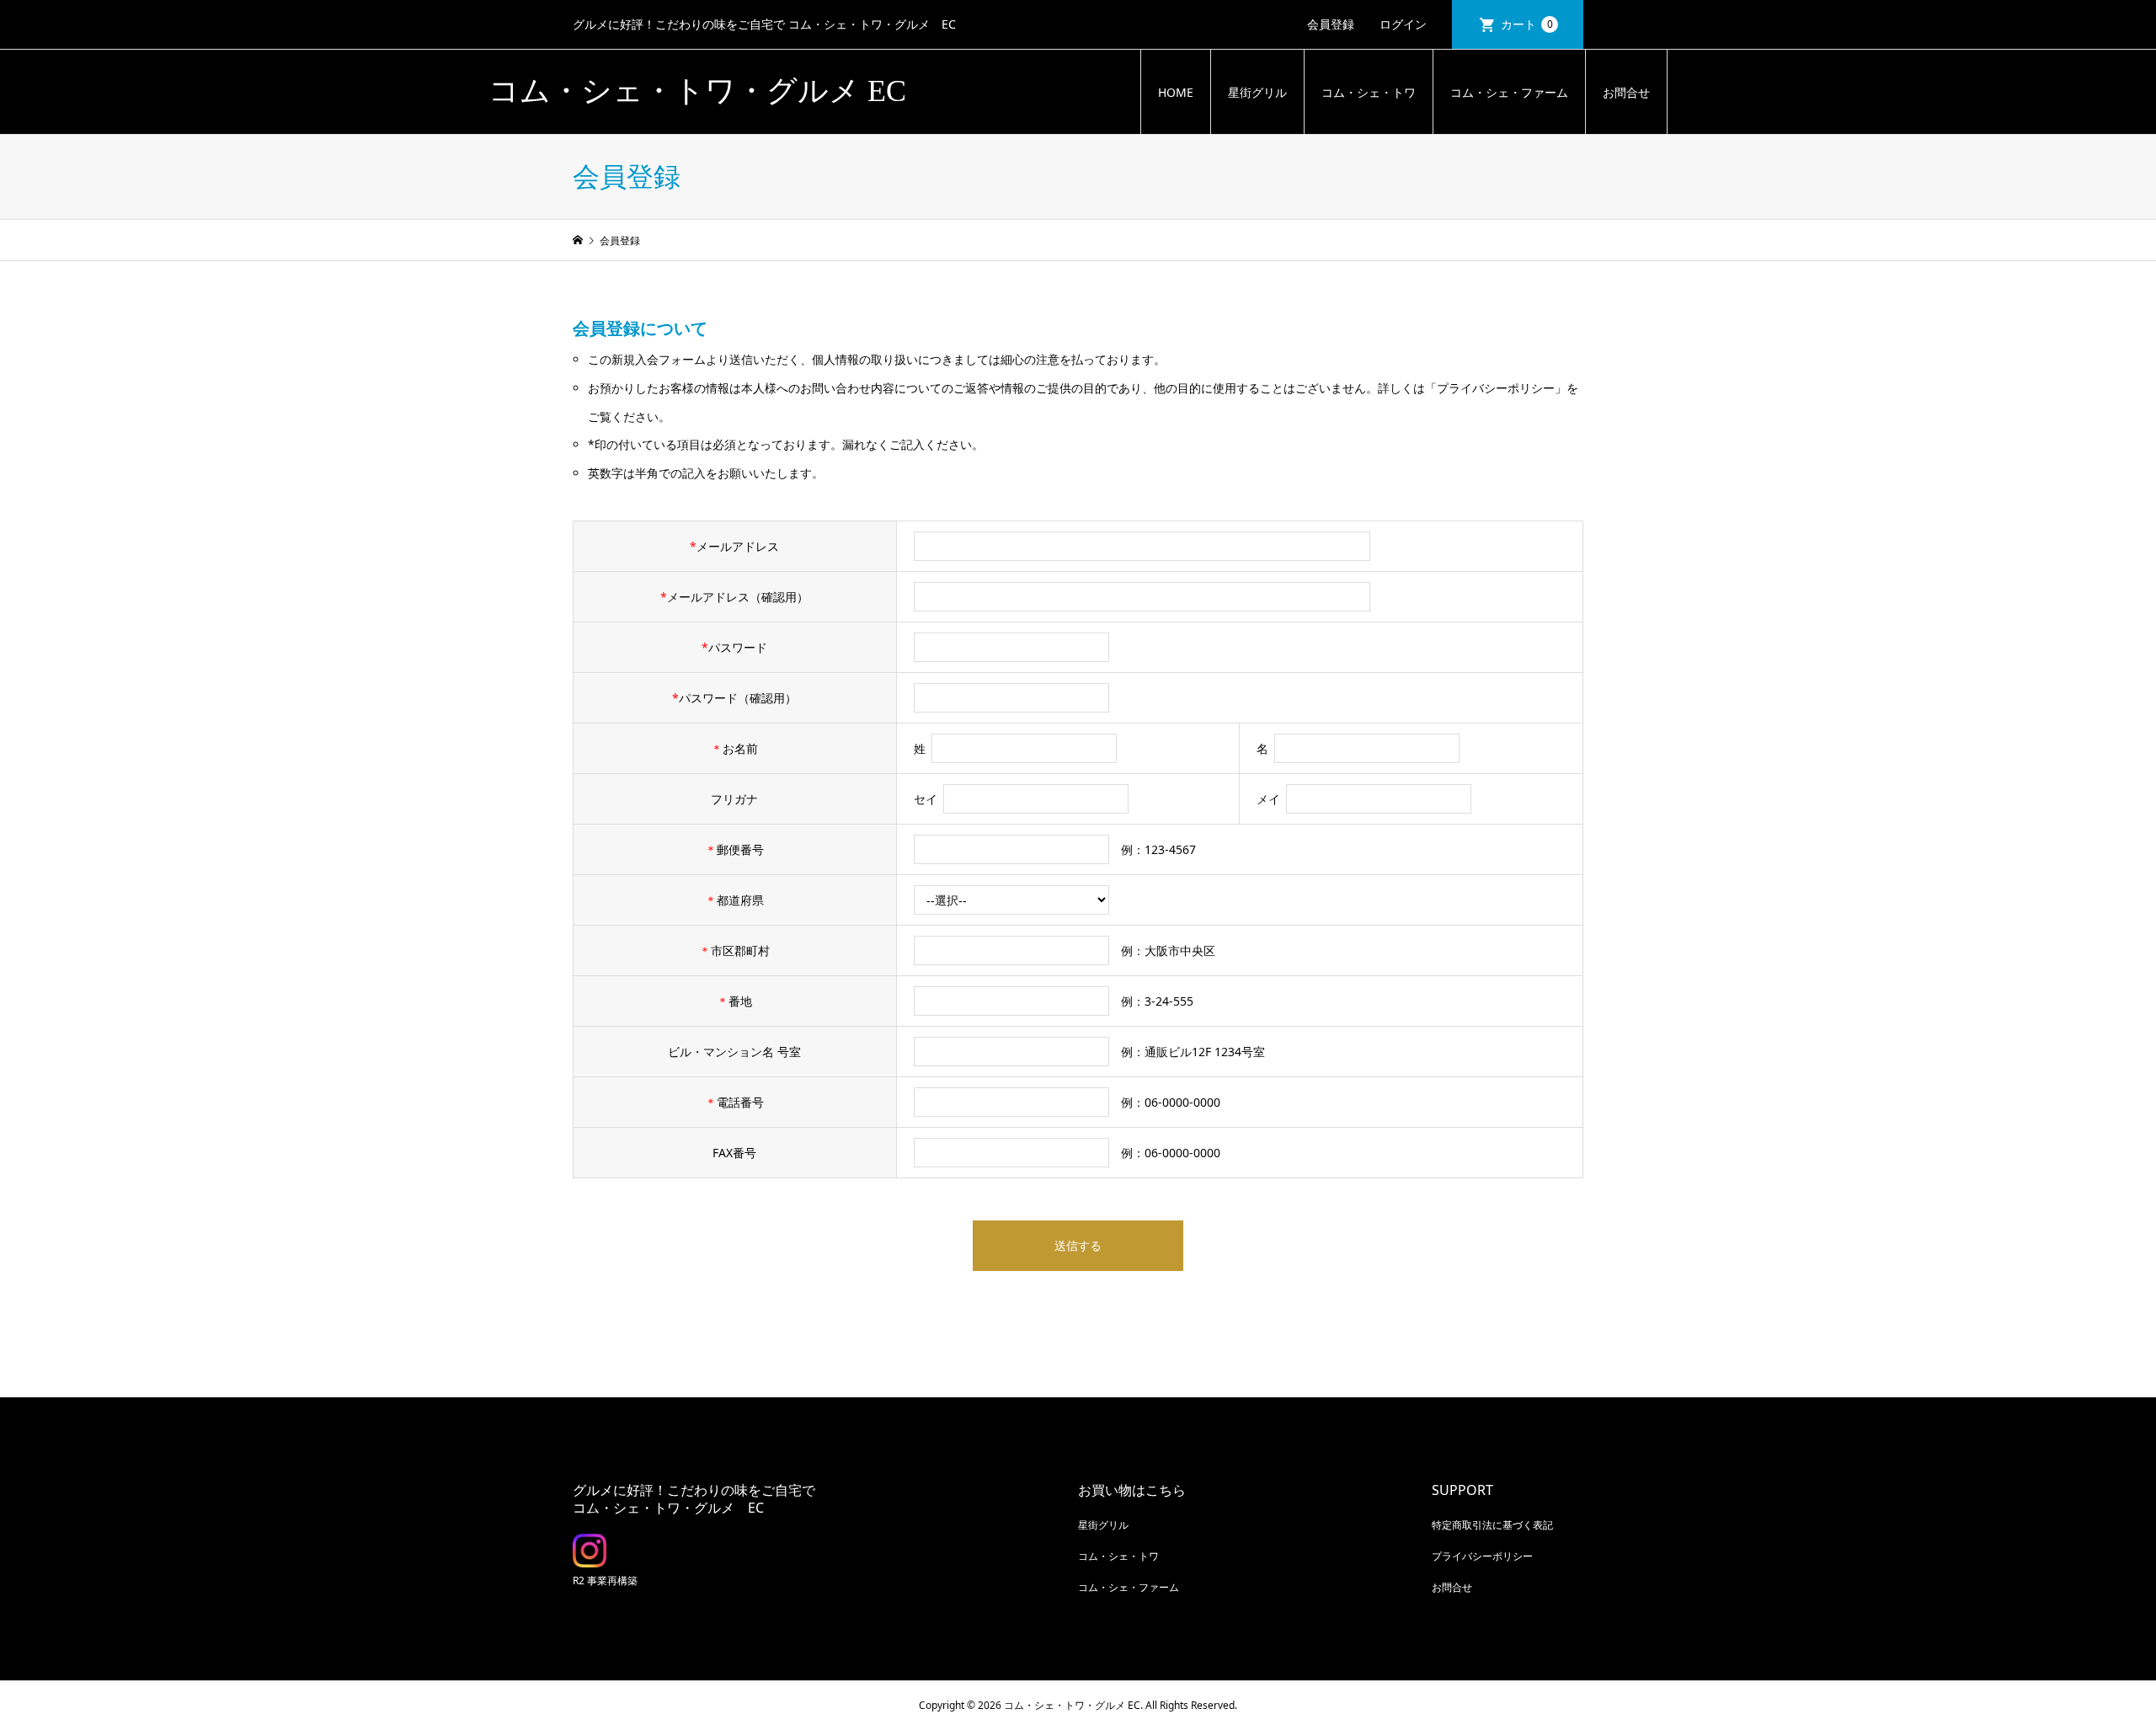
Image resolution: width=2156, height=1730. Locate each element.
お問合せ (1626, 92)
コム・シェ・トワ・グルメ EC (697, 91)
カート (1527, 24)
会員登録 (1331, 24)
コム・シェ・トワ (1369, 92)
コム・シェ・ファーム (1509, 92)
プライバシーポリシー (1482, 1556)
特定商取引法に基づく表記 (1492, 1525)
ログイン (1403, 24)
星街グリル (1257, 92)
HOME (1176, 92)
